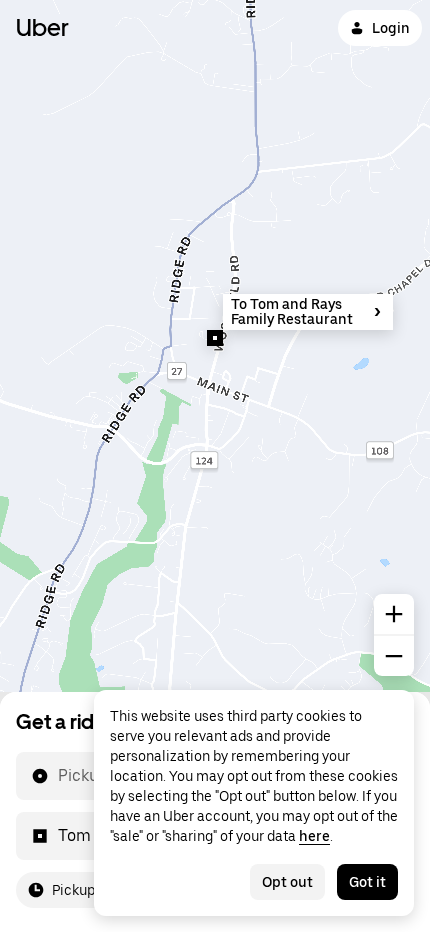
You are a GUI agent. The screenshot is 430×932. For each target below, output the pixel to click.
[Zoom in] (394, 614)
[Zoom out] (394, 656)
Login (391, 28)
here (314, 836)
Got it (367, 882)
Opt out (287, 882)
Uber (42, 27)
